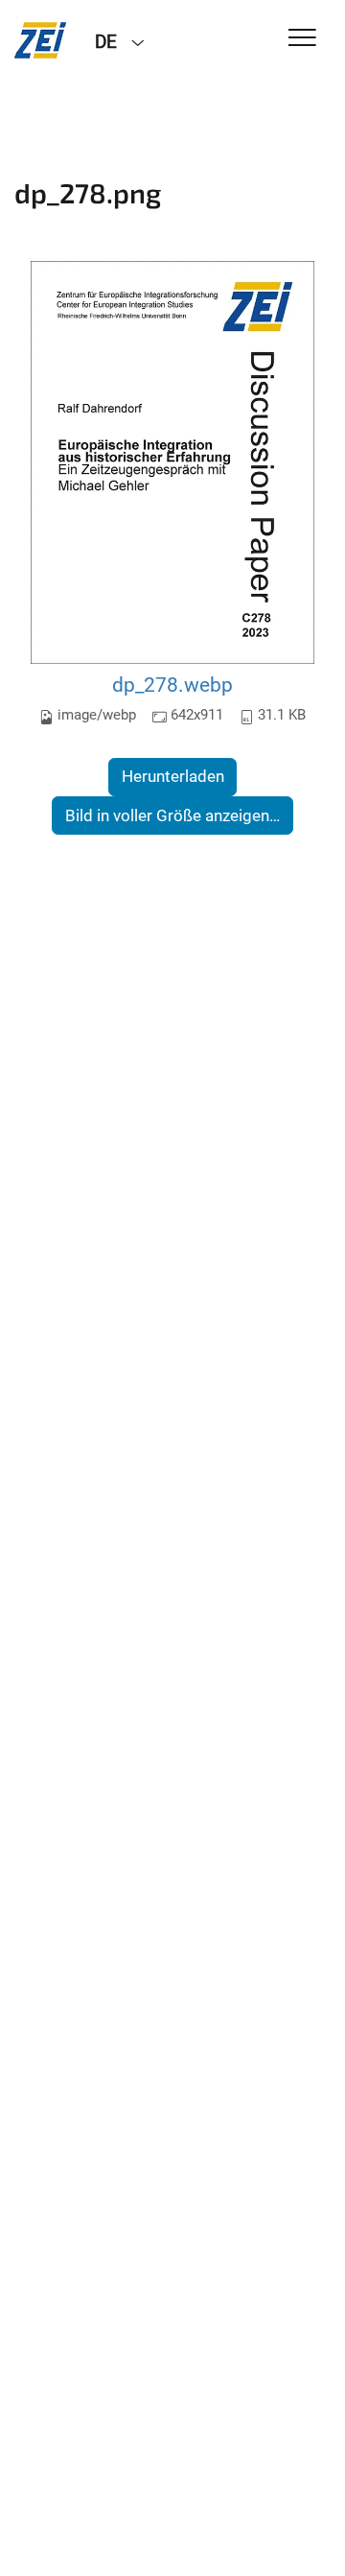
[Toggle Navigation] (302, 39)
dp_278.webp (172, 685)
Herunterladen (173, 776)
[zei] (40, 40)
